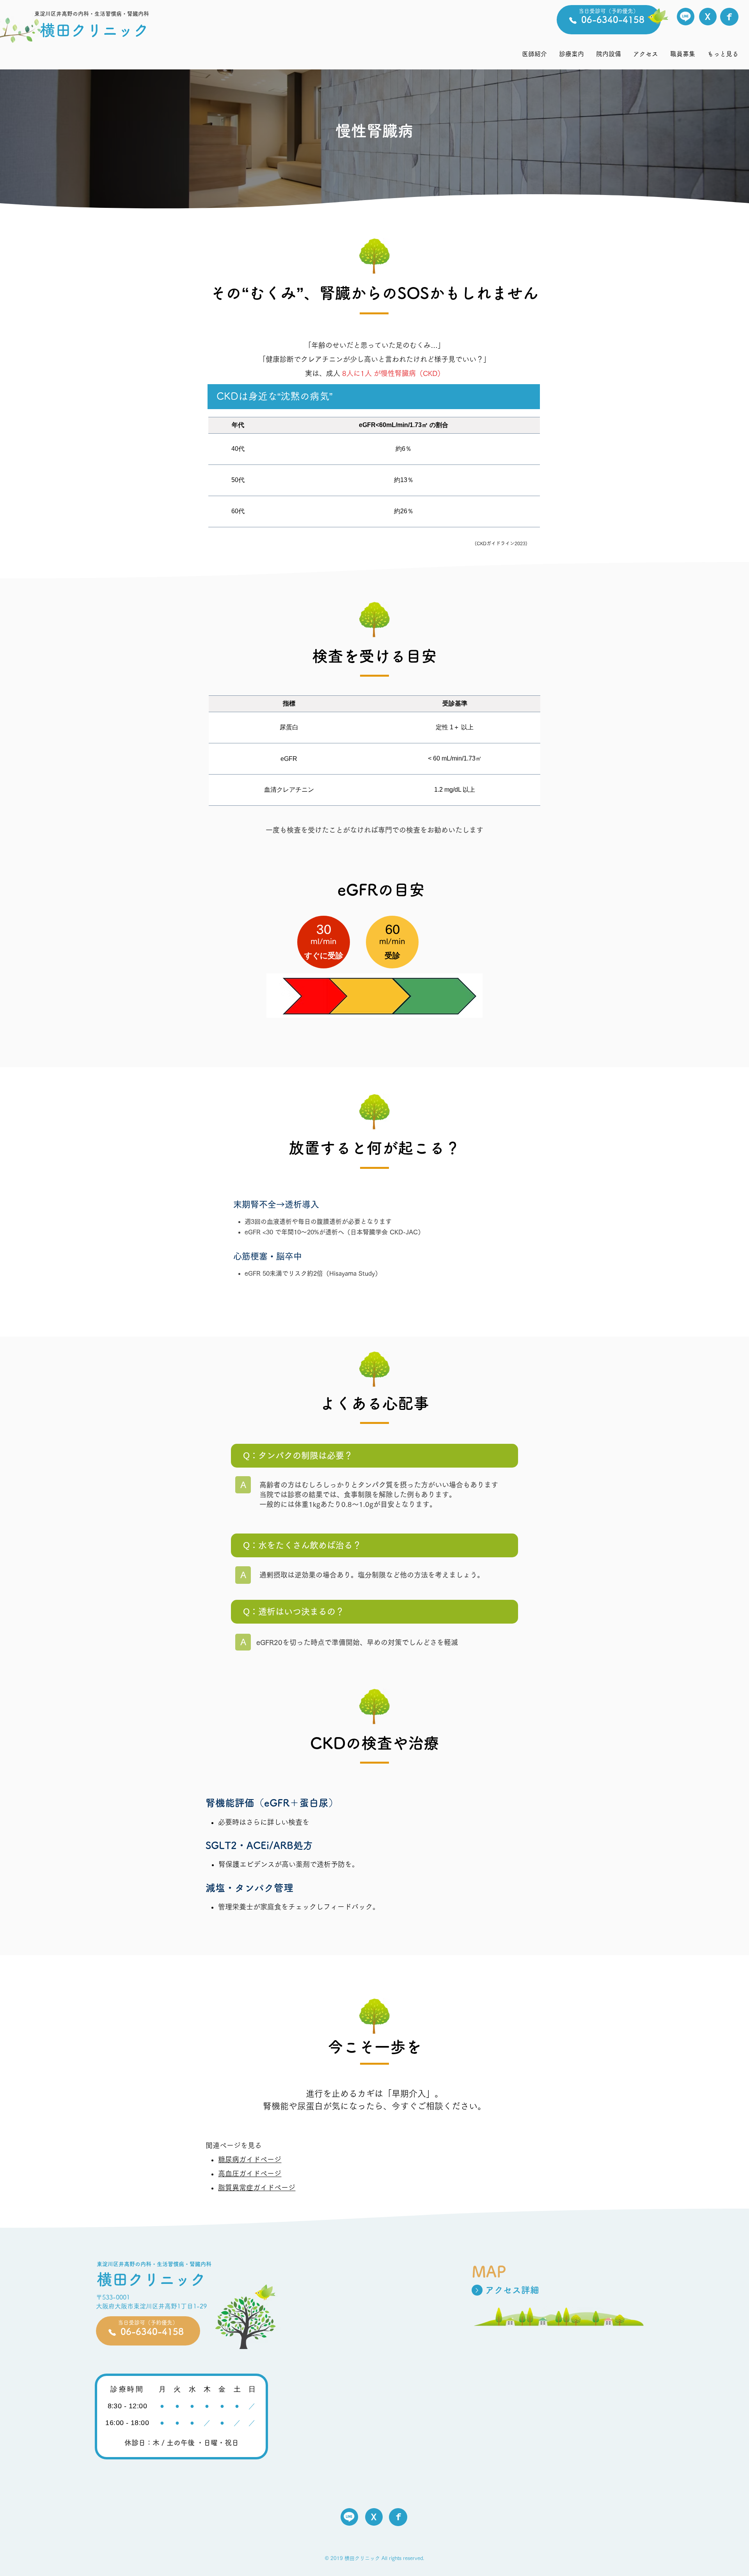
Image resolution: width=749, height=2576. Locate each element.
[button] (571, 54)
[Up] (477, 2290)
